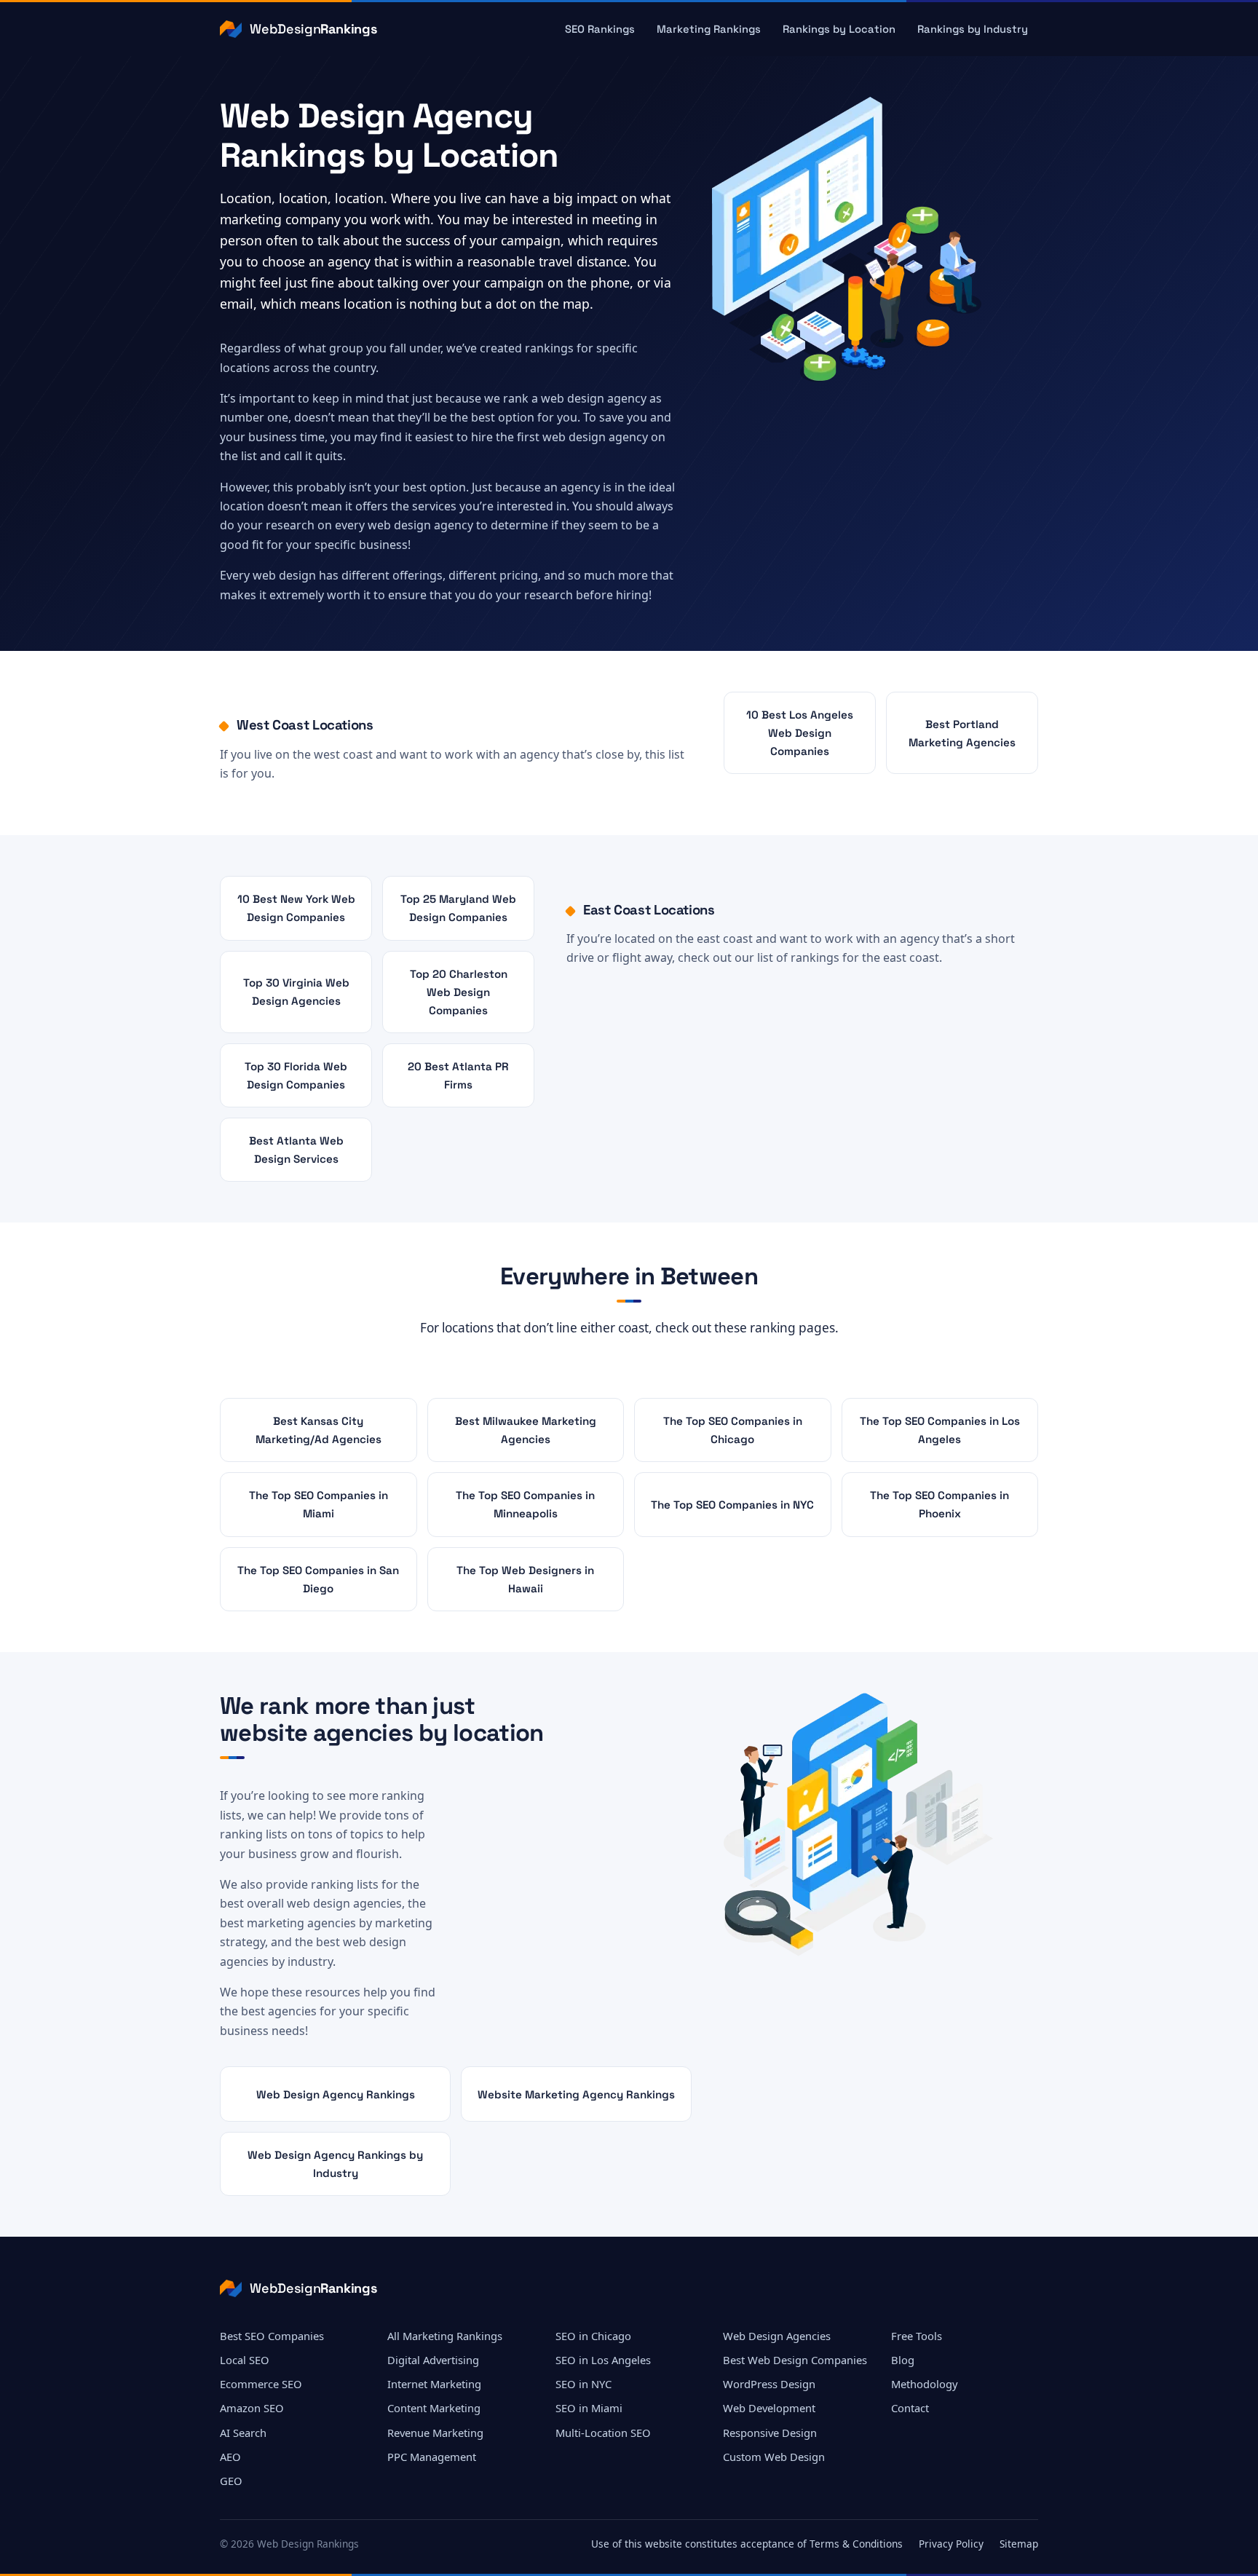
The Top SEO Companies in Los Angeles (940, 1430)
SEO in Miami (589, 2408)
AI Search (243, 2433)
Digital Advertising (433, 2360)
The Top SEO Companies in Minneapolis (525, 1504)
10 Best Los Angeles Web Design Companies (800, 733)
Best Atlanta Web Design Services (296, 1150)
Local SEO (245, 2360)
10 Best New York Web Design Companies (296, 908)
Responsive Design (770, 2433)
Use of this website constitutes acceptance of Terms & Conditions (747, 2544)
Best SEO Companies (272, 2336)
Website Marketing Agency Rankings (576, 2094)
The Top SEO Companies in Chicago (733, 1430)
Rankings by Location (839, 29)
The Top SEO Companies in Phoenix (939, 1504)
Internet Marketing (434, 2384)
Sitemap (1019, 2544)
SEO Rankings (600, 29)
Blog (903, 2360)
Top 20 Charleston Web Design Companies (459, 992)
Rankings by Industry (973, 29)
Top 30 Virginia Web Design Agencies (296, 992)
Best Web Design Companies (795, 2360)
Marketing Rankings (709, 29)
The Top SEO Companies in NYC (732, 1505)
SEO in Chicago (593, 2336)
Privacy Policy (951, 2544)
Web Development (769, 2408)
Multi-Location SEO (603, 2433)
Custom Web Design (774, 2457)
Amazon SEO (252, 2408)
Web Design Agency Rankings (336, 2094)
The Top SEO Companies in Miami (319, 1504)
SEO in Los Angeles (603, 2360)
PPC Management (432, 2457)
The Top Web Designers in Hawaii (525, 1579)
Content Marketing (434, 2408)
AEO (230, 2457)
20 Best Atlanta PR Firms (458, 1075)
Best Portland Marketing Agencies (962, 733)
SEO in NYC (583, 2384)
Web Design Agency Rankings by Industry (335, 2164)
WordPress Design (769, 2384)
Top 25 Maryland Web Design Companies (458, 908)
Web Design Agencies (777, 2336)
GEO (231, 2481)
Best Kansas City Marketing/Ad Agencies (319, 1430)
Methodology (925, 2384)
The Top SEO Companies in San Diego (318, 1579)
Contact (910, 2408)
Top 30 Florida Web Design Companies (296, 1075)
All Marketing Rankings (445, 2336)
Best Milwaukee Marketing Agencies (526, 1430)
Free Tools (917, 2336)
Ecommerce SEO (261, 2384)
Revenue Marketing (435, 2433)
